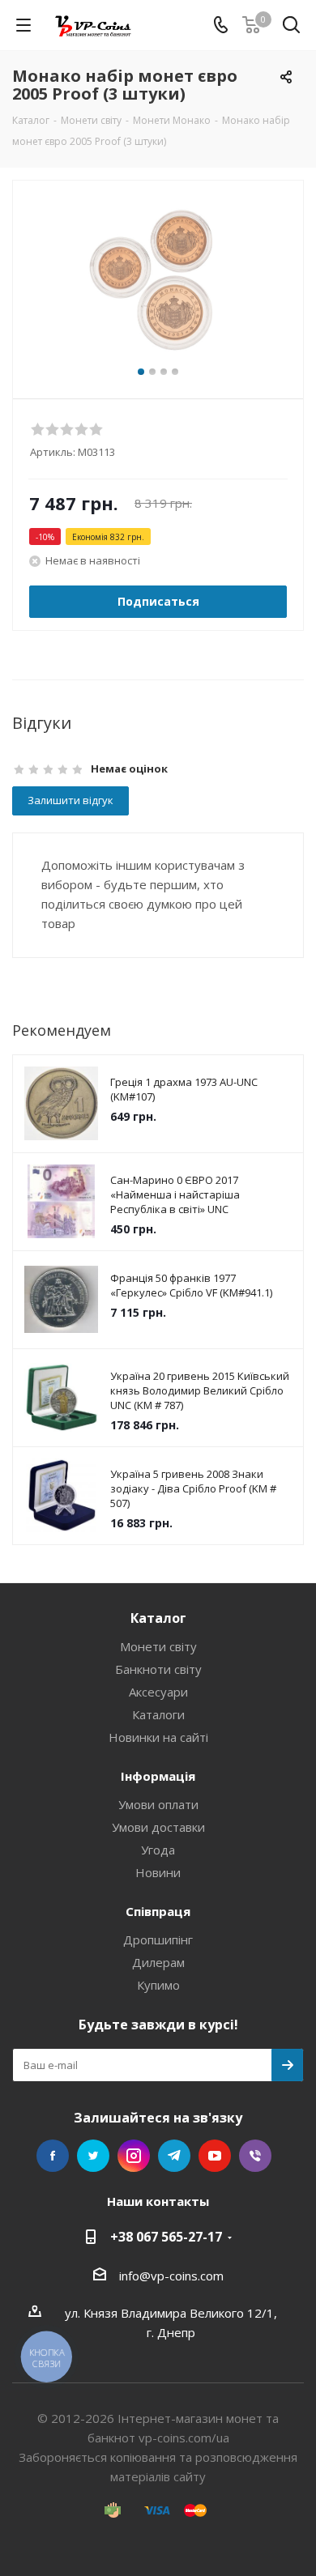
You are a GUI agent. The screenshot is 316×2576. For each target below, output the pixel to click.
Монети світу (158, 1646)
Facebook (53, 2156)
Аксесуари (158, 1692)
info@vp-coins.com (171, 2276)
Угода (158, 1850)
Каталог (158, 1618)
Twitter (93, 2156)
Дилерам (158, 1962)
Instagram (134, 2156)
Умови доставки (158, 1827)
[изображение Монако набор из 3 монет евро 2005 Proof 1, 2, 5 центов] (158, 282)
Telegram (174, 2156)
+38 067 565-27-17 (166, 2237)
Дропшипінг (158, 1939)
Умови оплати (158, 1804)
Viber (255, 2156)
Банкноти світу (158, 1669)
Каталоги (158, 1714)
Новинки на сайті (158, 1737)
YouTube (215, 2156)
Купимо (158, 1985)
